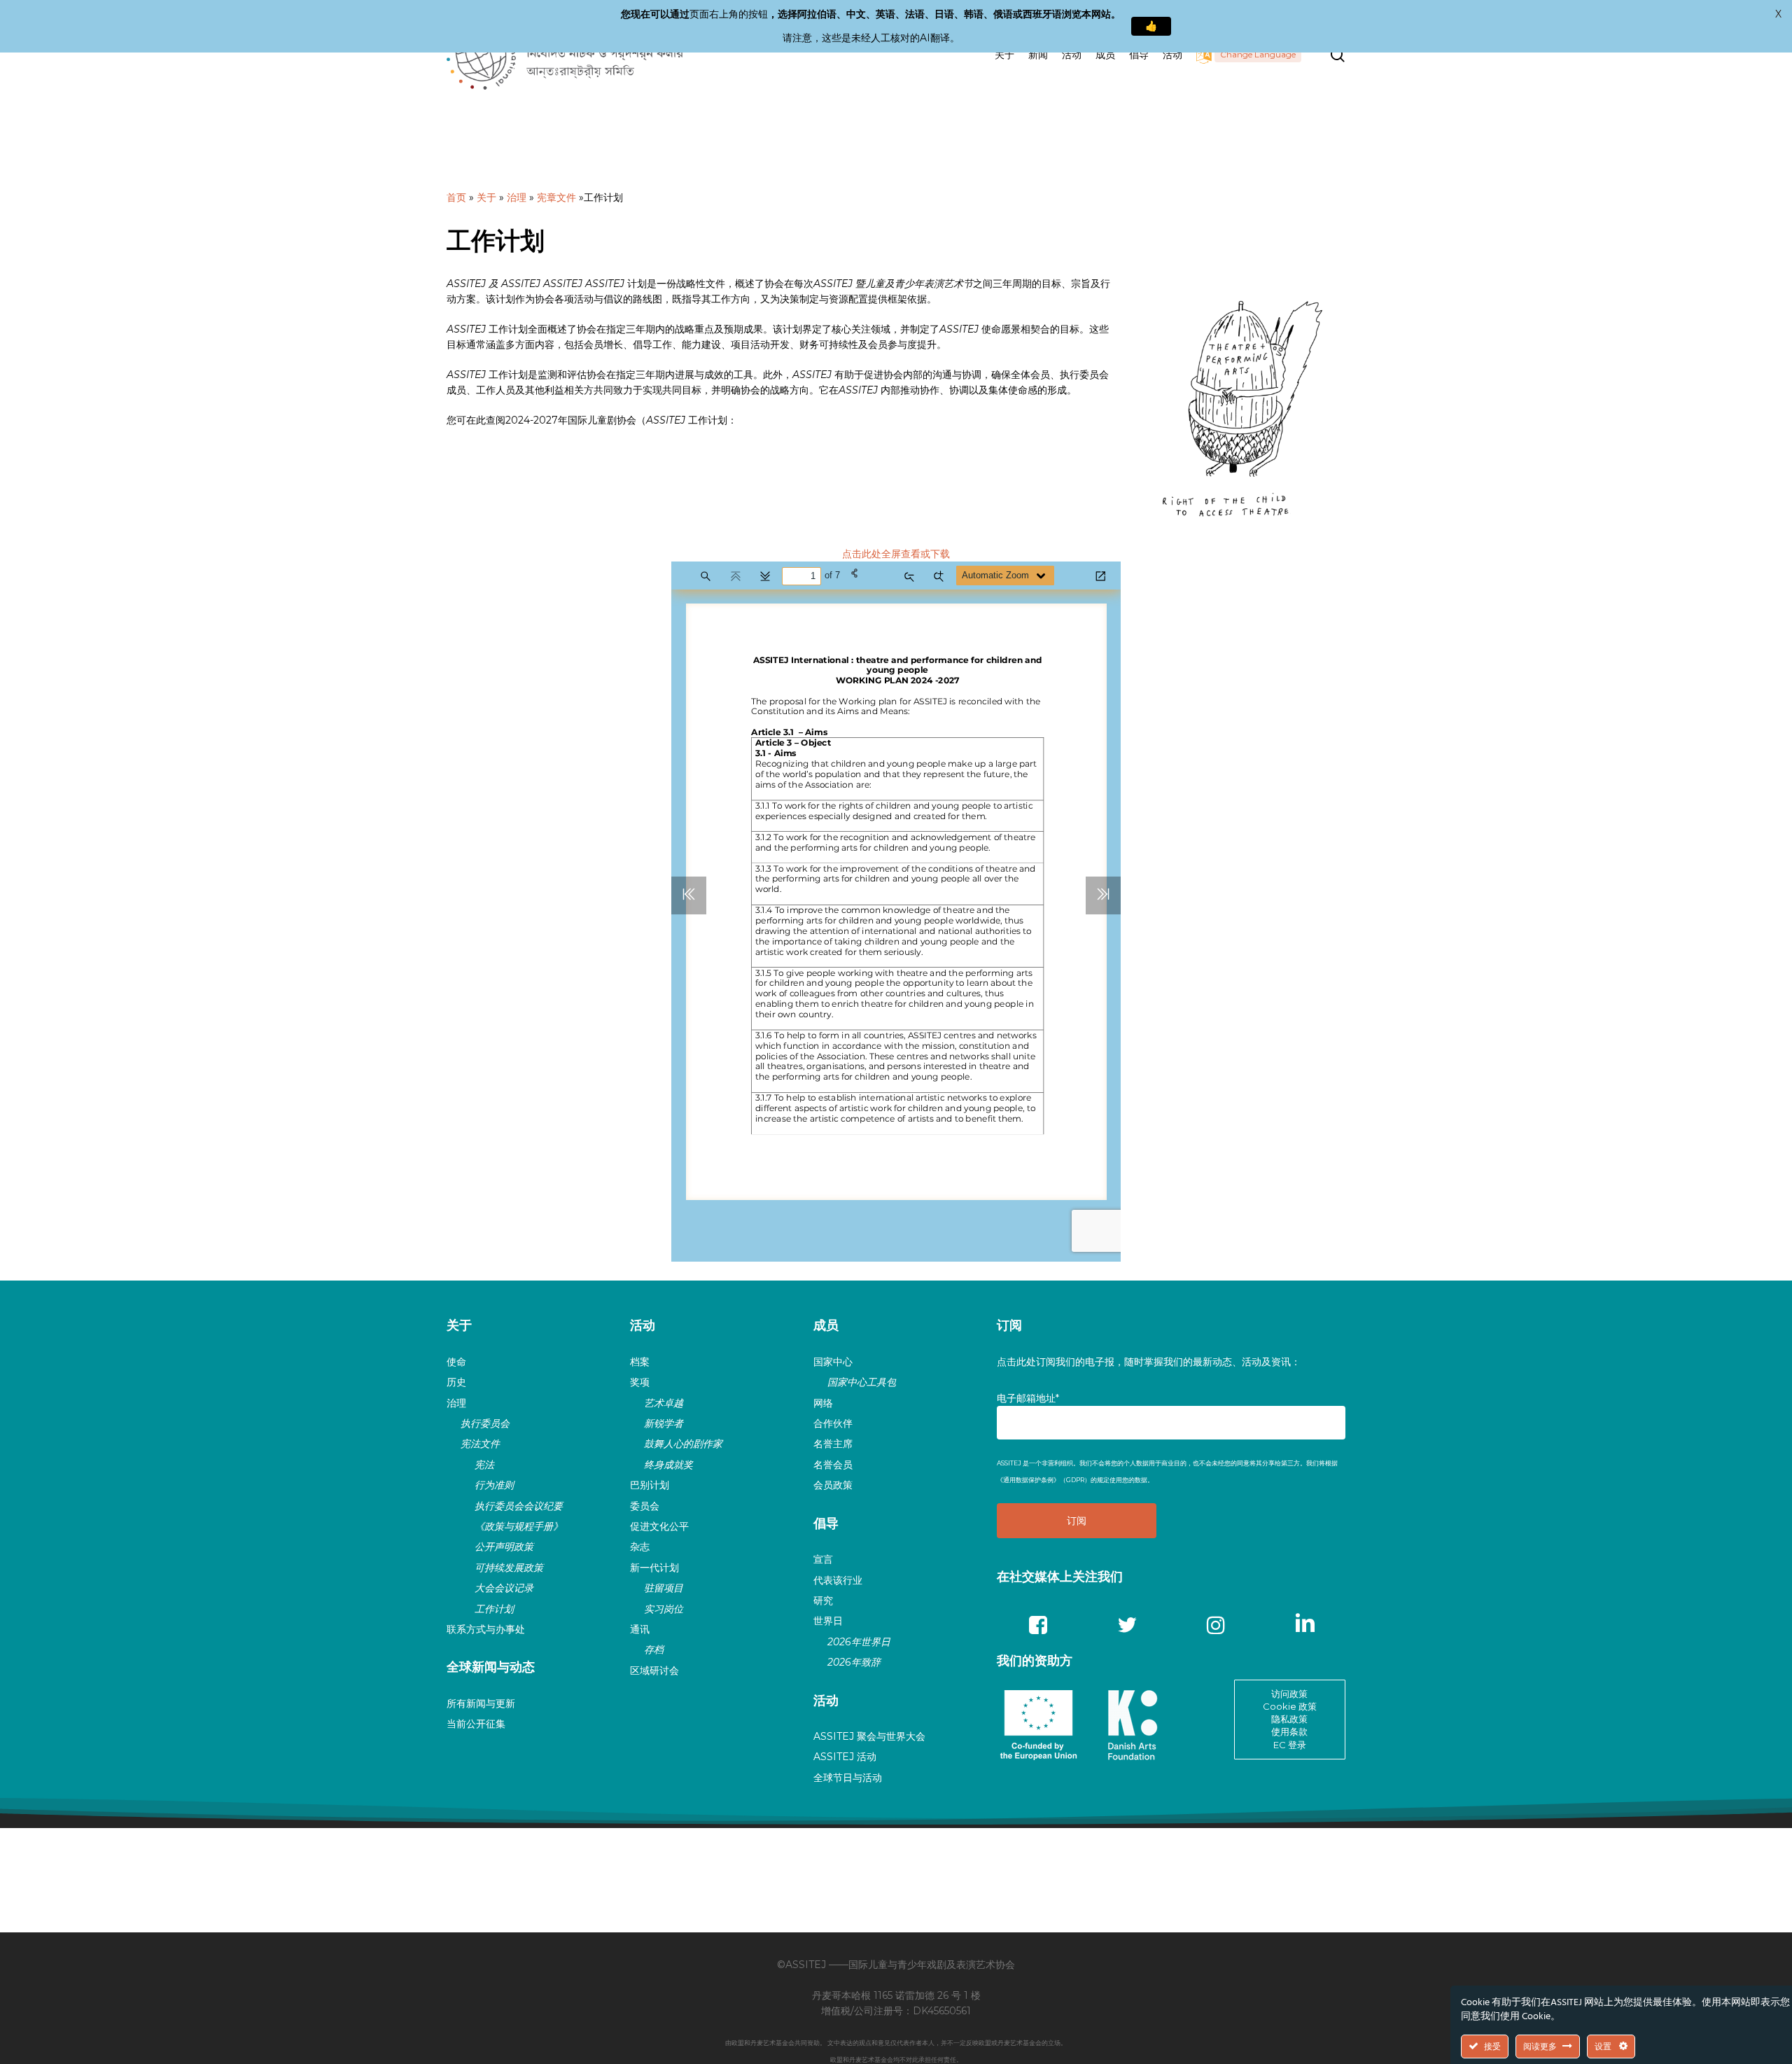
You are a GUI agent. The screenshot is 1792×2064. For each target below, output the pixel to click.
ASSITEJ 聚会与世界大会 (869, 1736)
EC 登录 (1290, 1745)
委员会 (645, 1506)
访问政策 (1289, 1694)
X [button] (1778, 14)
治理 (517, 197)
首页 (456, 197)
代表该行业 (838, 1580)
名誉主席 (833, 1444)
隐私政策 (1289, 1719)
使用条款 (1289, 1731)
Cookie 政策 (1290, 1706)
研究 (823, 1601)
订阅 (1009, 1325)
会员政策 (833, 1485)
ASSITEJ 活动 (845, 1757)
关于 (486, 197)
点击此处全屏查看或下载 (896, 554)
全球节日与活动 (848, 1778)
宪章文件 (556, 197)
